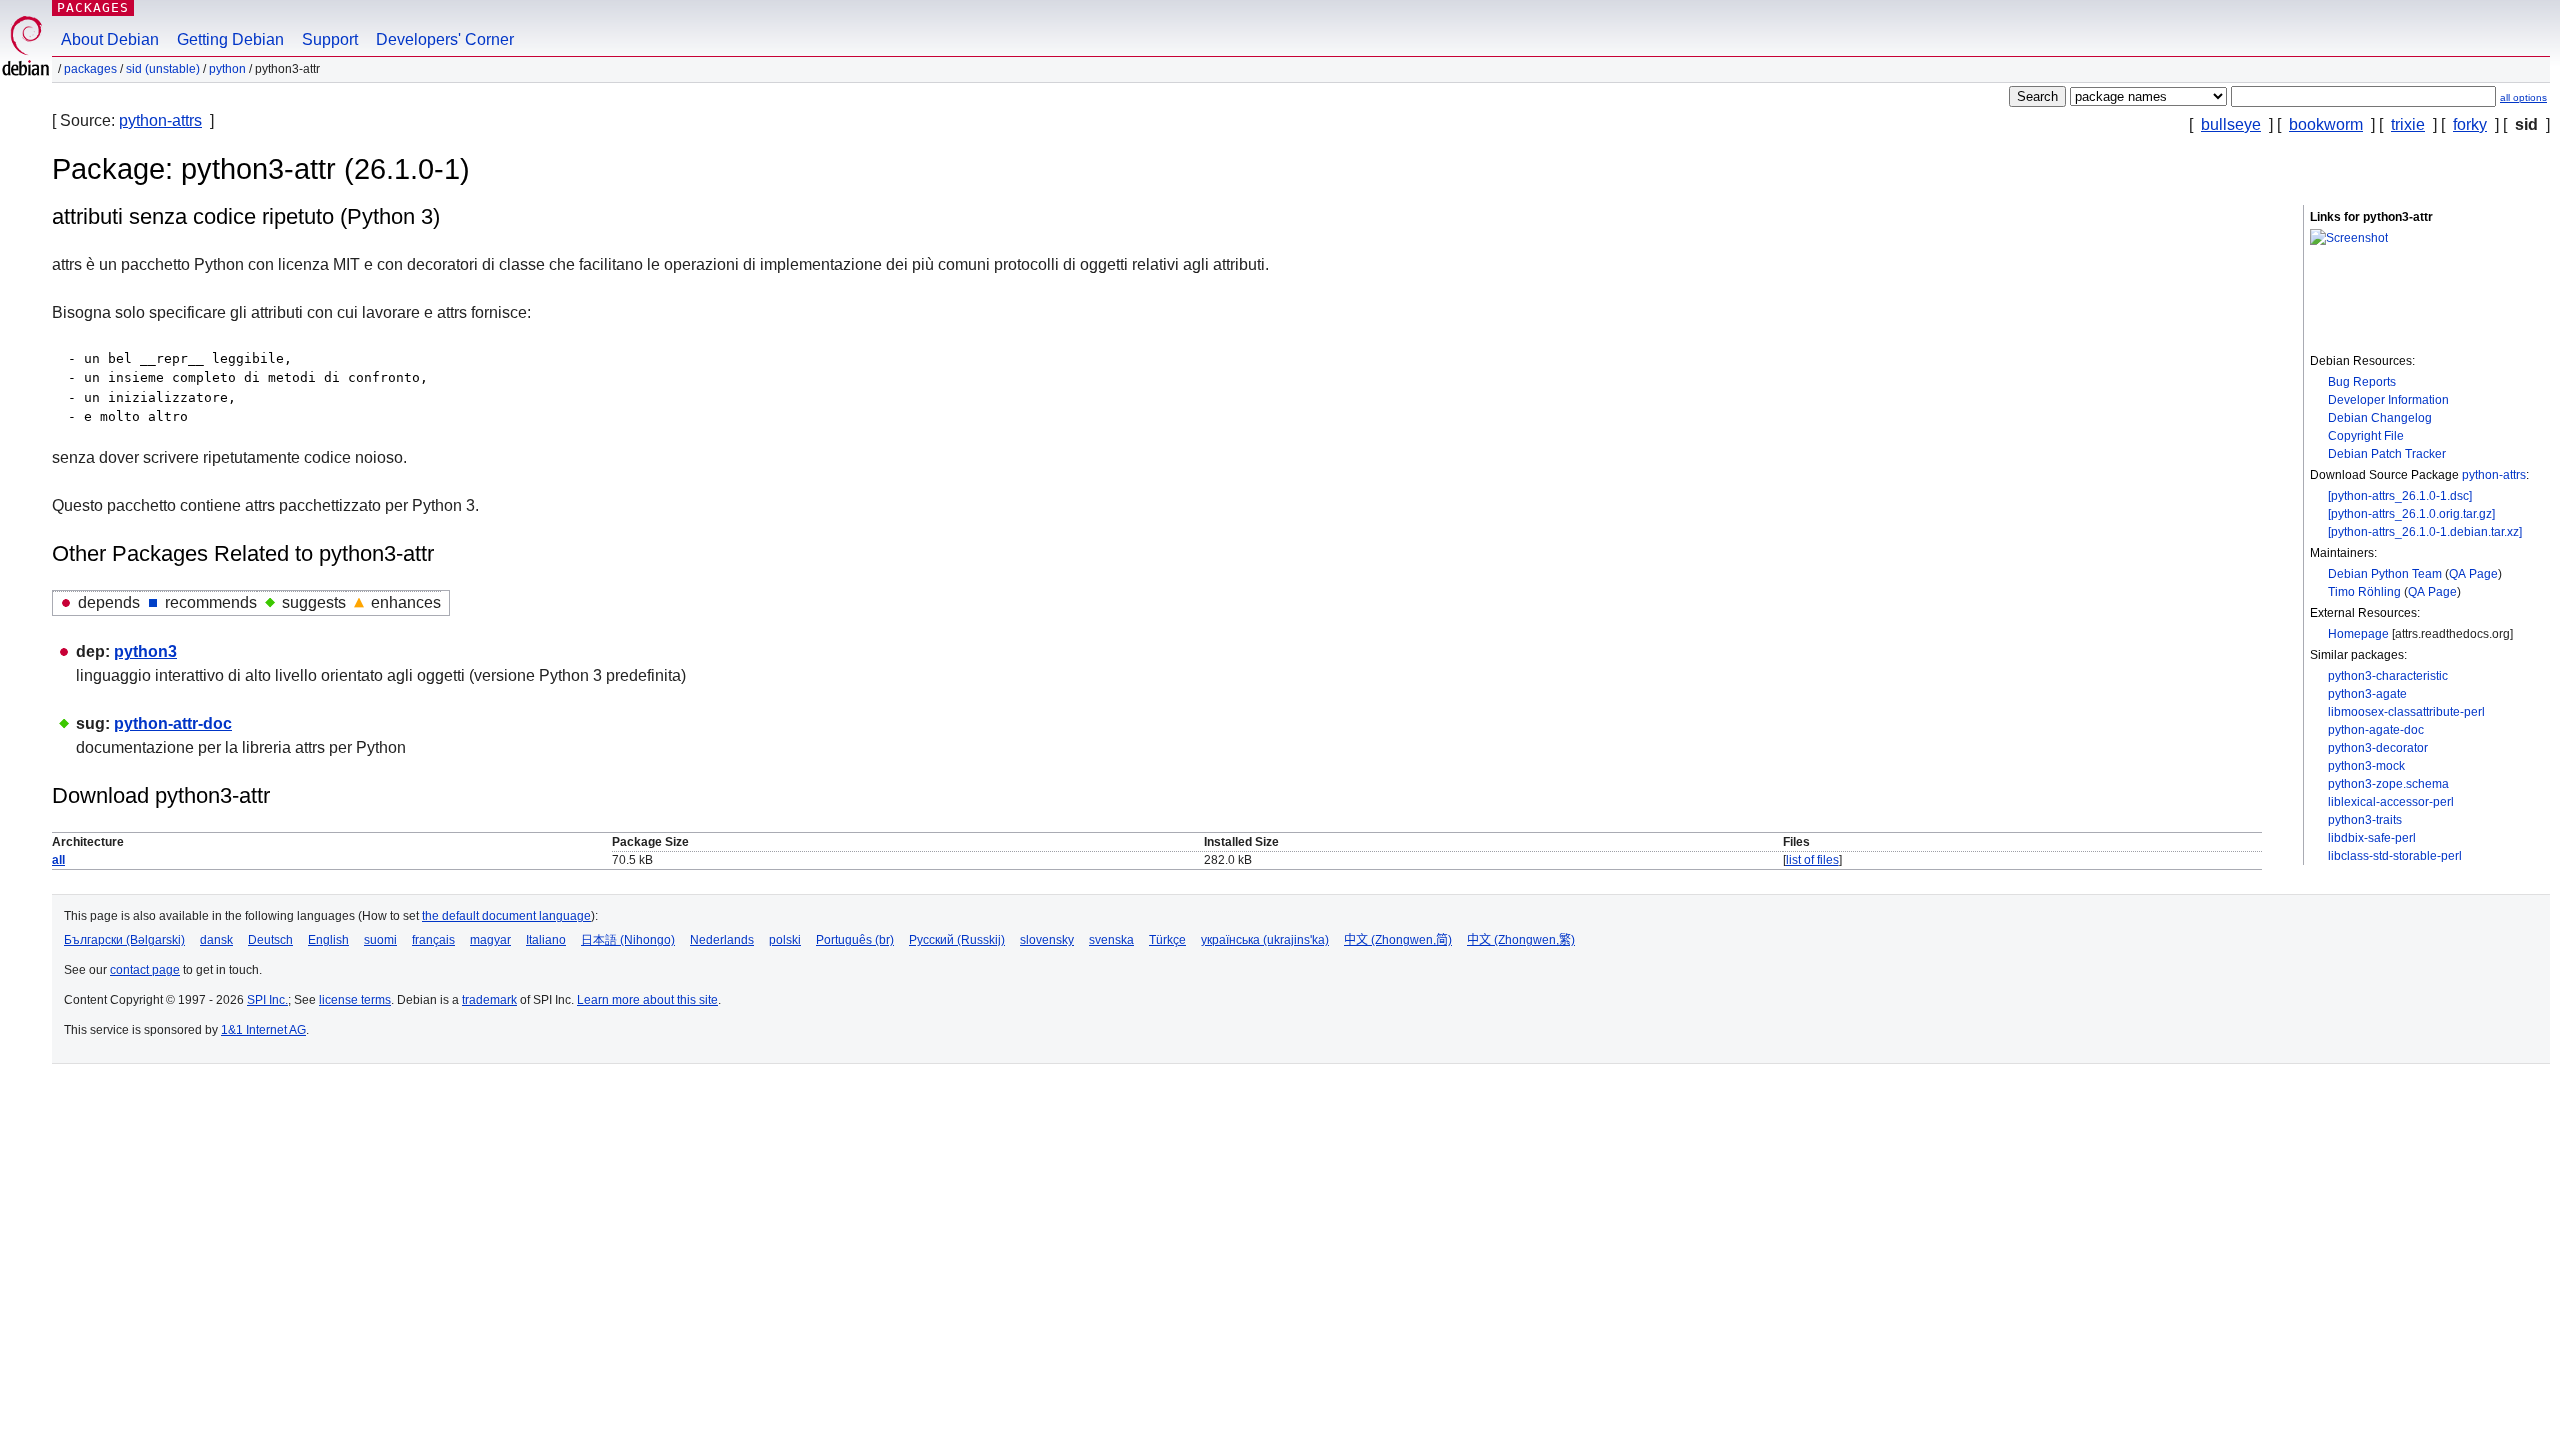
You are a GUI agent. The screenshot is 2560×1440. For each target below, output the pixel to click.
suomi (380, 940)
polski (785, 940)
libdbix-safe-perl (2372, 838)
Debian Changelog (2380, 418)
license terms (355, 1000)
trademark (489, 1000)
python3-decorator (2378, 748)
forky (2470, 124)
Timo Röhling (2364, 592)
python (227, 69)
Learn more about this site (647, 1000)
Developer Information (2388, 400)
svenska (1111, 940)
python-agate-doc (2376, 730)
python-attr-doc (173, 723)
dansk (216, 940)
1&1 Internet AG (263, 1030)
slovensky (1047, 940)
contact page (145, 970)
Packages (93, 7)
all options (2523, 97)
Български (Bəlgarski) (124, 940)
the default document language (506, 916)
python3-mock (2366, 766)
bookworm (2326, 124)
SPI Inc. (267, 1000)
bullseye (2231, 124)
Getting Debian (230, 39)
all (58, 860)
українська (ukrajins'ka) (1265, 940)
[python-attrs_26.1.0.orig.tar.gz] (2411, 514)
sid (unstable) (163, 69)
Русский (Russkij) (957, 940)
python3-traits (2365, 820)
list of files (1812, 860)
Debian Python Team (2385, 574)
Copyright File (2366, 436)
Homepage (2358, 634)
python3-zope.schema (2388, 784)
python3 (145, 651)
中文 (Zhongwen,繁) (1521, 940)
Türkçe (1167, 940)
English (328, 940)
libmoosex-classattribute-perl (2406, 712)
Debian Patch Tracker (2387, 454)
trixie (2408, 124)
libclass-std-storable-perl (2395, 856)
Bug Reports (2362, 382)
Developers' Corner (445, 39)
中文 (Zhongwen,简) (1398, 940)
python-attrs (160, 120)
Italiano (546, 940)
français (433, 940)
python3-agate (2367, 694)
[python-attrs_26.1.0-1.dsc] (2400, 496)
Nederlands (722, 940)
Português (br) (855, 940)
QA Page (2473, 574)
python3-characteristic (2388, 676)
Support (330, 39)
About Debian (110, 39)
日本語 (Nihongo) (628, 940)
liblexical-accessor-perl (2391, 802)
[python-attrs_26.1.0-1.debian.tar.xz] (2425, 532)
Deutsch (270, 940)
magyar (490, 940)
